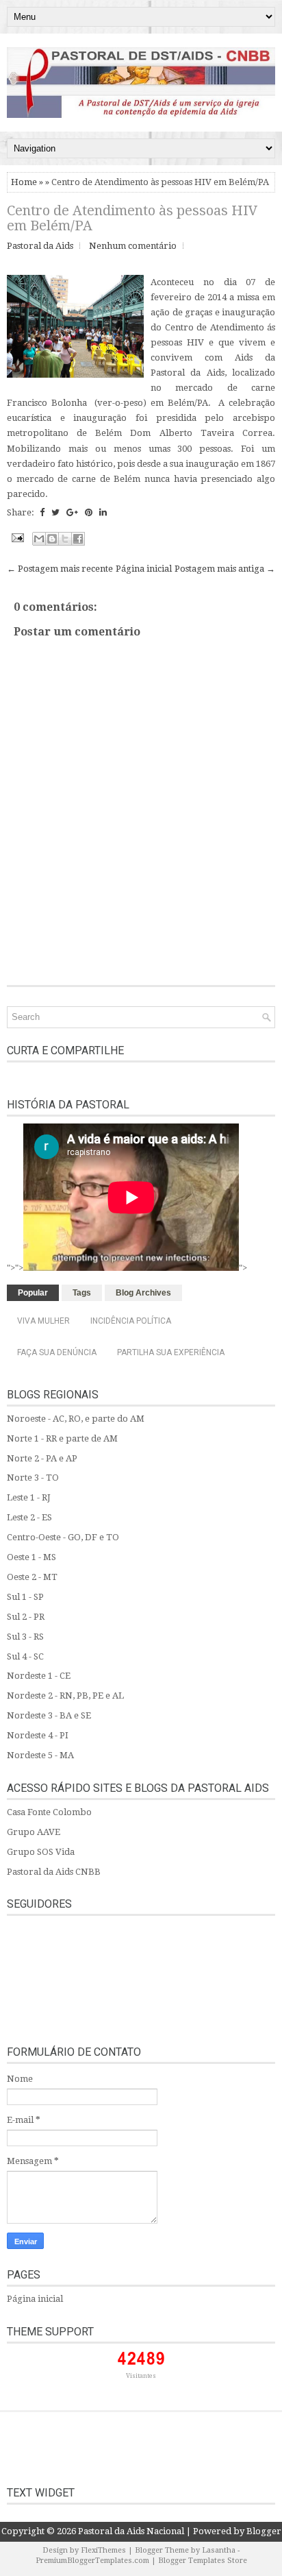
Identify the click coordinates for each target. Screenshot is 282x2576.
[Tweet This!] (55, 512)
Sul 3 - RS (25, 1637)
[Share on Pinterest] (89, 512)
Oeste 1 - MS (31, 1557)
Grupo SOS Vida (41, 1852)
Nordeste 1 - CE (39, 1676)
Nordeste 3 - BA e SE (49, 1715)
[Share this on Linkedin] (103, 512)
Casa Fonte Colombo (49, 1812)
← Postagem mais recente (60, 569)
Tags (82, 1293)
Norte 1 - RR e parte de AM (62, 1438)
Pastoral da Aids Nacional (131, 2531)
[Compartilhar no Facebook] (78, 539)
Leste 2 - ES (29, 1517)
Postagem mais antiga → (225, 569)
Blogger (264, 2531)
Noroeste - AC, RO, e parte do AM (76, 1419)
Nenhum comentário (133, 246)
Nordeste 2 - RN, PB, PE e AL (65, 1696)
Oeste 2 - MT (32, 1577)
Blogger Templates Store (203, 2561)
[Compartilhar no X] (65, 539)
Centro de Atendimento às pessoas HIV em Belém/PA (132, 218)
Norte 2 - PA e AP (42, 1458)
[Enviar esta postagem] (16, 537)
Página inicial (144, 569)
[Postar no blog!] (52, 539)
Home (24, 182)
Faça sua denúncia (57, 1352)
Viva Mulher (43, 1321)
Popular (33, 1293)
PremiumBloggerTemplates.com (92, 2561)
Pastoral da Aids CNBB (54, 1872)
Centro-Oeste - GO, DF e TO (63, 1537)
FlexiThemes (103, 2550)
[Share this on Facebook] (42, 512)
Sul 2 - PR (26, 1617)
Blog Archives (143, 1293)
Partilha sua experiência (171, 1352)
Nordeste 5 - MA (40, 1755)
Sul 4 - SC (25, 1656)
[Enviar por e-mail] (39, 539)
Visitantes (141, 2376)
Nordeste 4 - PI (38, 1735)
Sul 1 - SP (25, 1597)
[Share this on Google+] (72, 512)
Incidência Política (131, 1321)
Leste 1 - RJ (29, 1497)
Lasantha (219, 2550)
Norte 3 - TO (33, 1478)
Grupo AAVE (34, 1832)
